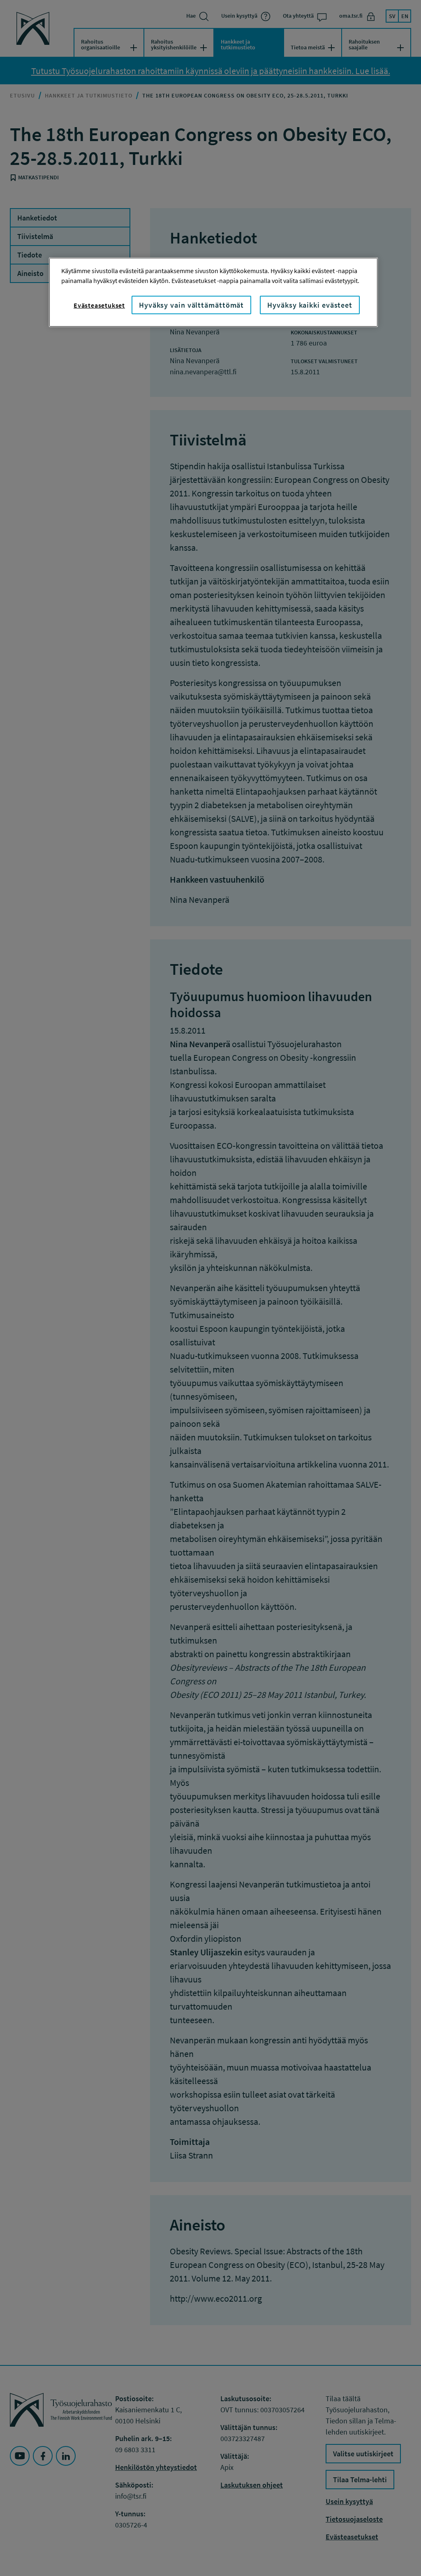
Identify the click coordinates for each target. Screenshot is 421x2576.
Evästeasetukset (99, 305)
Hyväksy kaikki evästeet (310, 305)
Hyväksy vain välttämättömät (191, 305)
